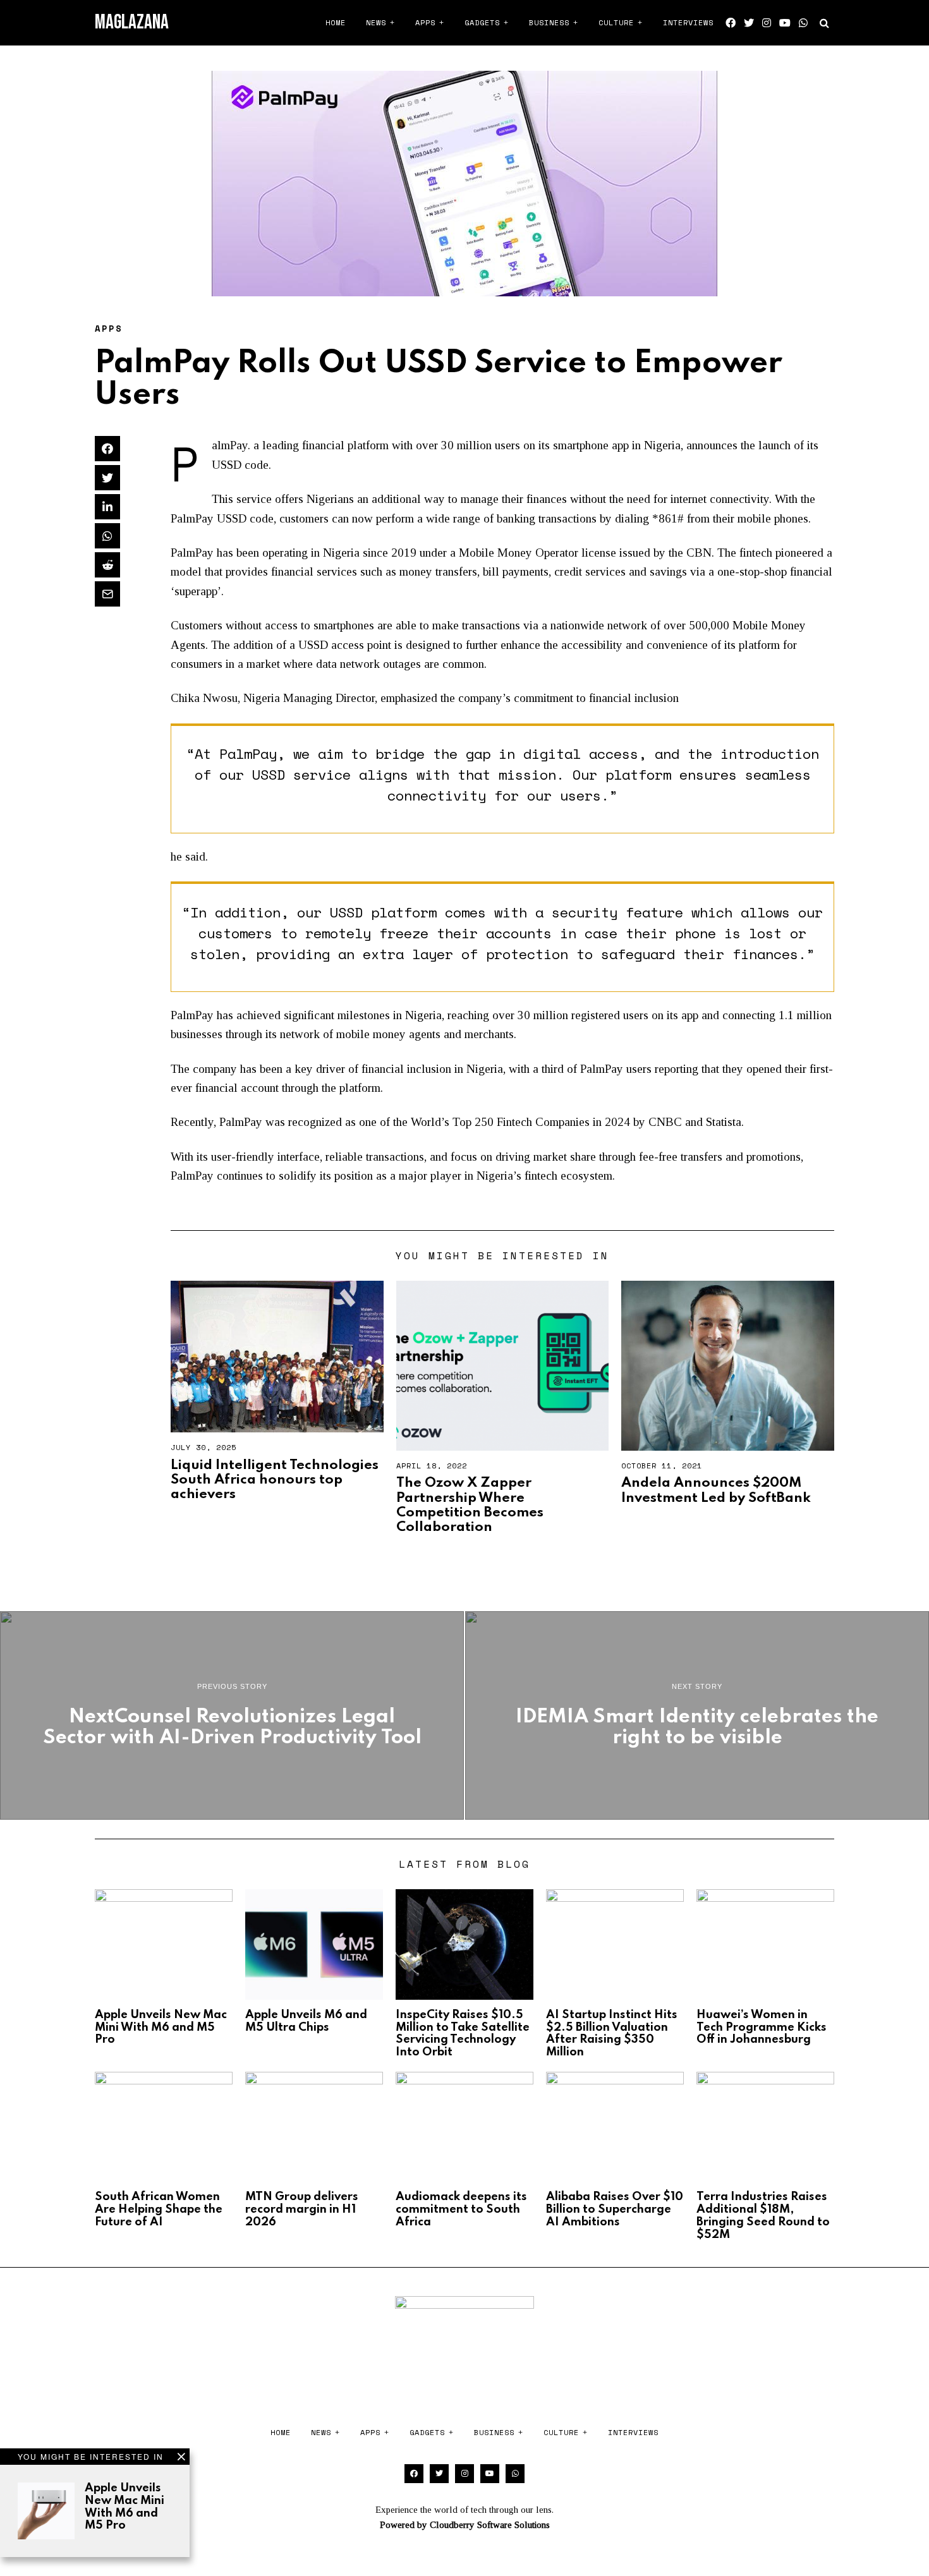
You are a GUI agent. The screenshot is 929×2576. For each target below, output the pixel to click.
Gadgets (482, 22)
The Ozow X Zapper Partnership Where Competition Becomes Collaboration (470, 1505)
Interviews (688, 22)
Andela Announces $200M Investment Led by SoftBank (716, 1490)
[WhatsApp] (803, 23)
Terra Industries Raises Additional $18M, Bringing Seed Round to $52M (763, 2216)
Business (549, 22)
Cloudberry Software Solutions (490, 2525)
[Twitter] (749, 23)
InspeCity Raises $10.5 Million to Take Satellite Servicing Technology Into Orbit (463, 2034)
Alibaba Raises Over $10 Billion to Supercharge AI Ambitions (615, 2210)
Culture (616, 22)
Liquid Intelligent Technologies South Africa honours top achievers (275, 1480)
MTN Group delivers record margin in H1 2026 (302, 2210)
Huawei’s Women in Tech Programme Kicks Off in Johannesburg (762, 2028)
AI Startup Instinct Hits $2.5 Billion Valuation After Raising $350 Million (612, 2034)
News (376, 22)
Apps (425, 22)
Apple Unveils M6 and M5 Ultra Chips (306, 2021)
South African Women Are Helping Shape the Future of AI (159, 2210)
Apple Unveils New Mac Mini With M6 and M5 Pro (124, 2507)
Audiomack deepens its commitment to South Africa (461, 2210)
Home (336, 22)
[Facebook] (731, 23)
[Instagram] (767, 23)
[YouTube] (785, 23)
